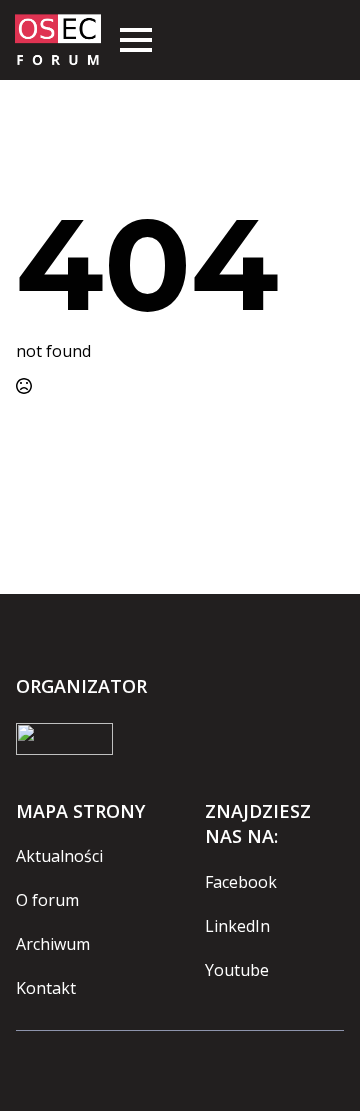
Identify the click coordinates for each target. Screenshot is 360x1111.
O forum (47, 900)
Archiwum (53, 944)
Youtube (237, 970)
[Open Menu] (136, 40)
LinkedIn (237, 926)
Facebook (241, 882)
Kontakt (46, 988)
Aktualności (59, 856)
